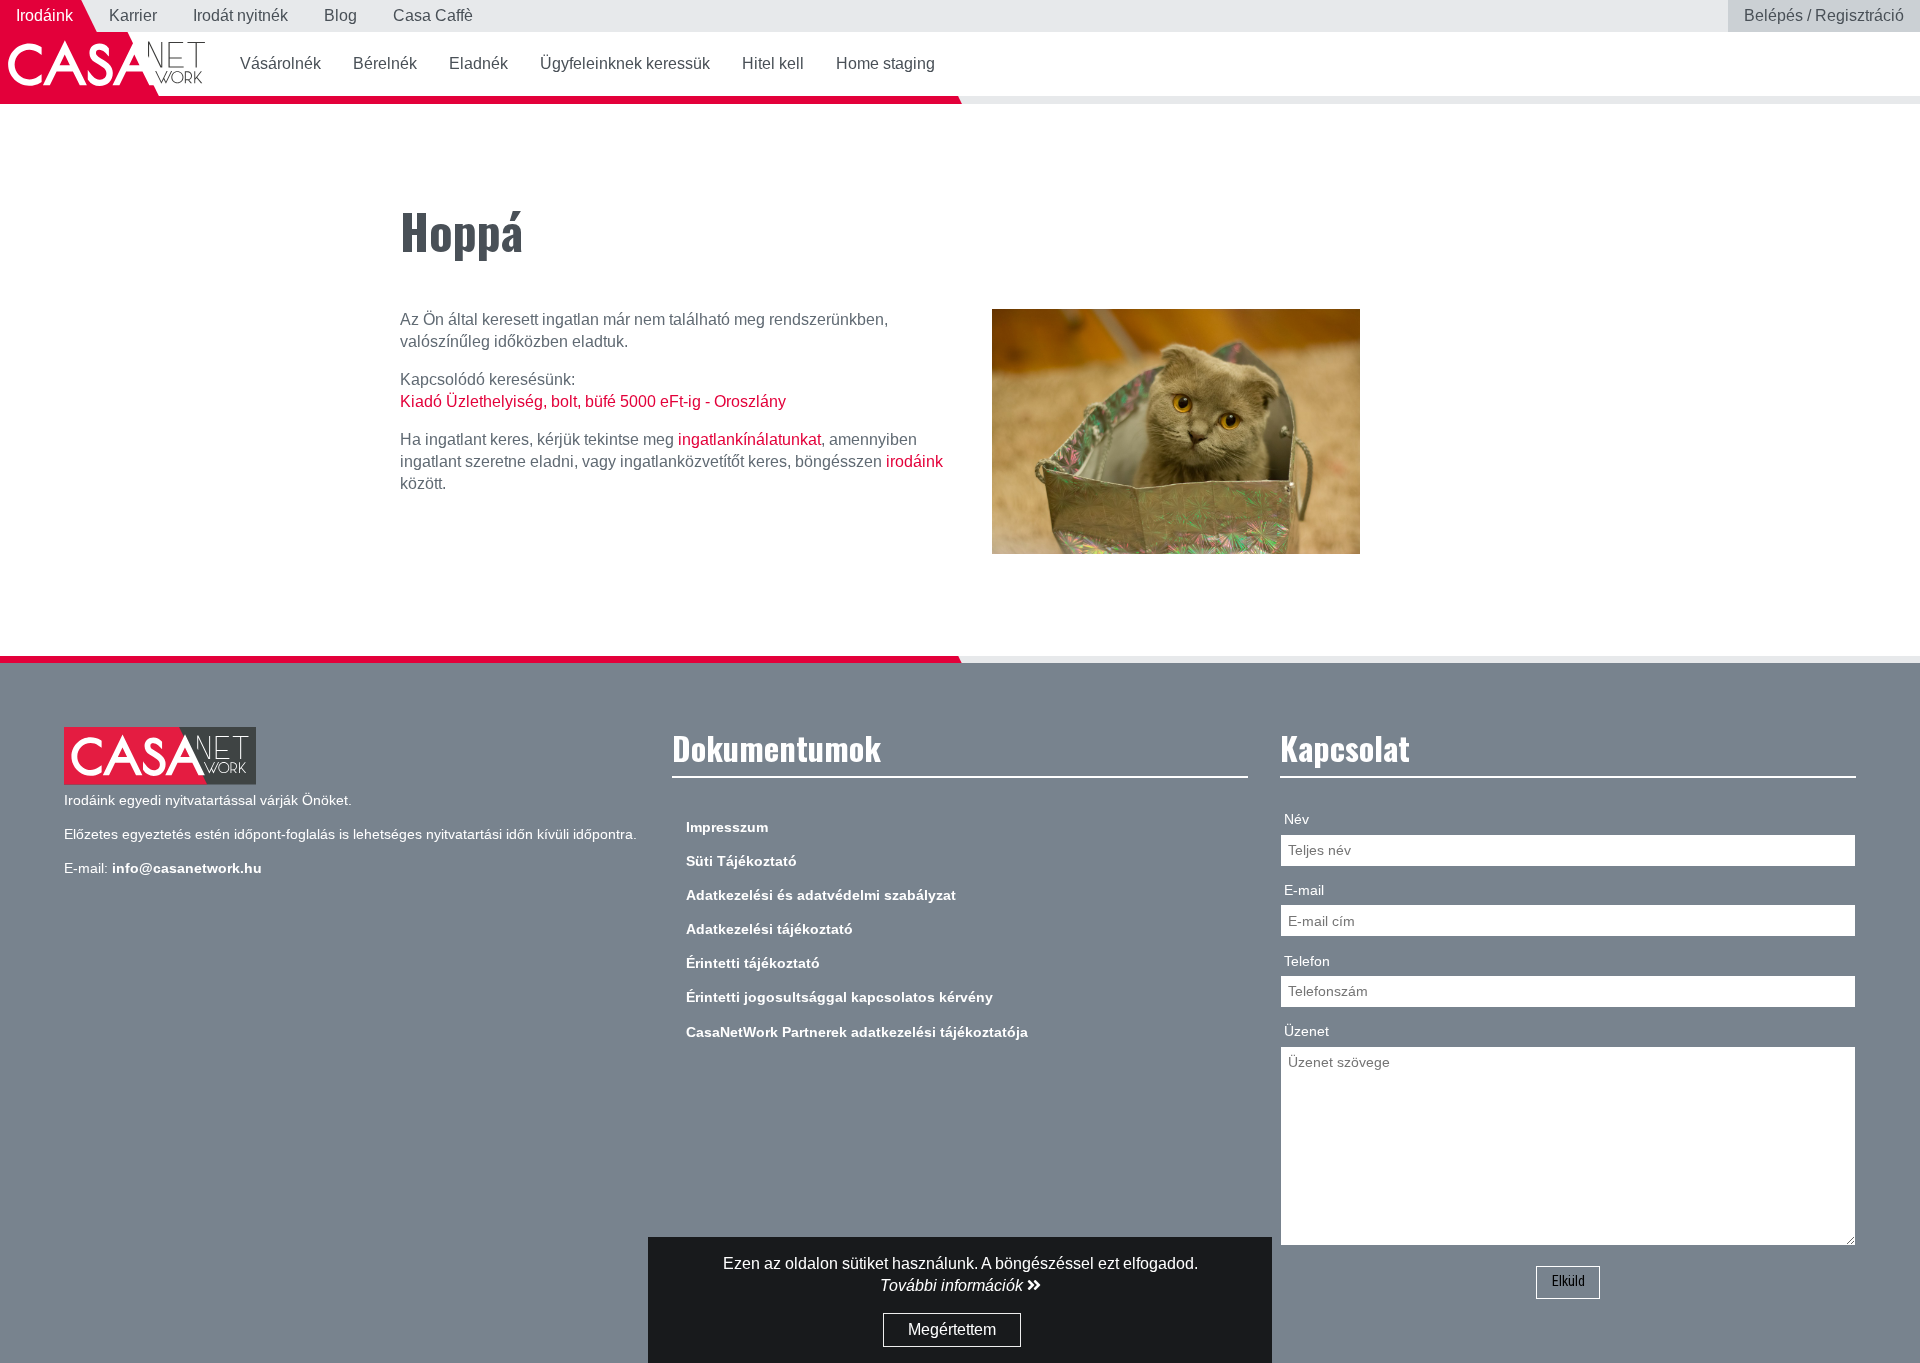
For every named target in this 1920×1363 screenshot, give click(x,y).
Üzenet (1306, 1031)
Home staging (885, 63)
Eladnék (478, 63)
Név (1296, 819)
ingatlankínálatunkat (749, 439)
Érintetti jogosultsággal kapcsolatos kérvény (839, 997)
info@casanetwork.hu (187, 868)
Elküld (1568, 1281)
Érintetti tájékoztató (753, 963)
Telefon (1307, 961)
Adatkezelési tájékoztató (769, 929)
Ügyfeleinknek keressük (625, 63)
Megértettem (952, 1329)
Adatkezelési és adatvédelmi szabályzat (821, 895)
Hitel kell (773, 63)
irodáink (914, 461)
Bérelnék (385, 63)
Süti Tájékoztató (741, 861)
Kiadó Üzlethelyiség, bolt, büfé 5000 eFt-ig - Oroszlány (593, 401)
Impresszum (727, 827)
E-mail (1304, 890)
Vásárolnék (280, 63)
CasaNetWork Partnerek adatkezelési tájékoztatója (857, 1032)
